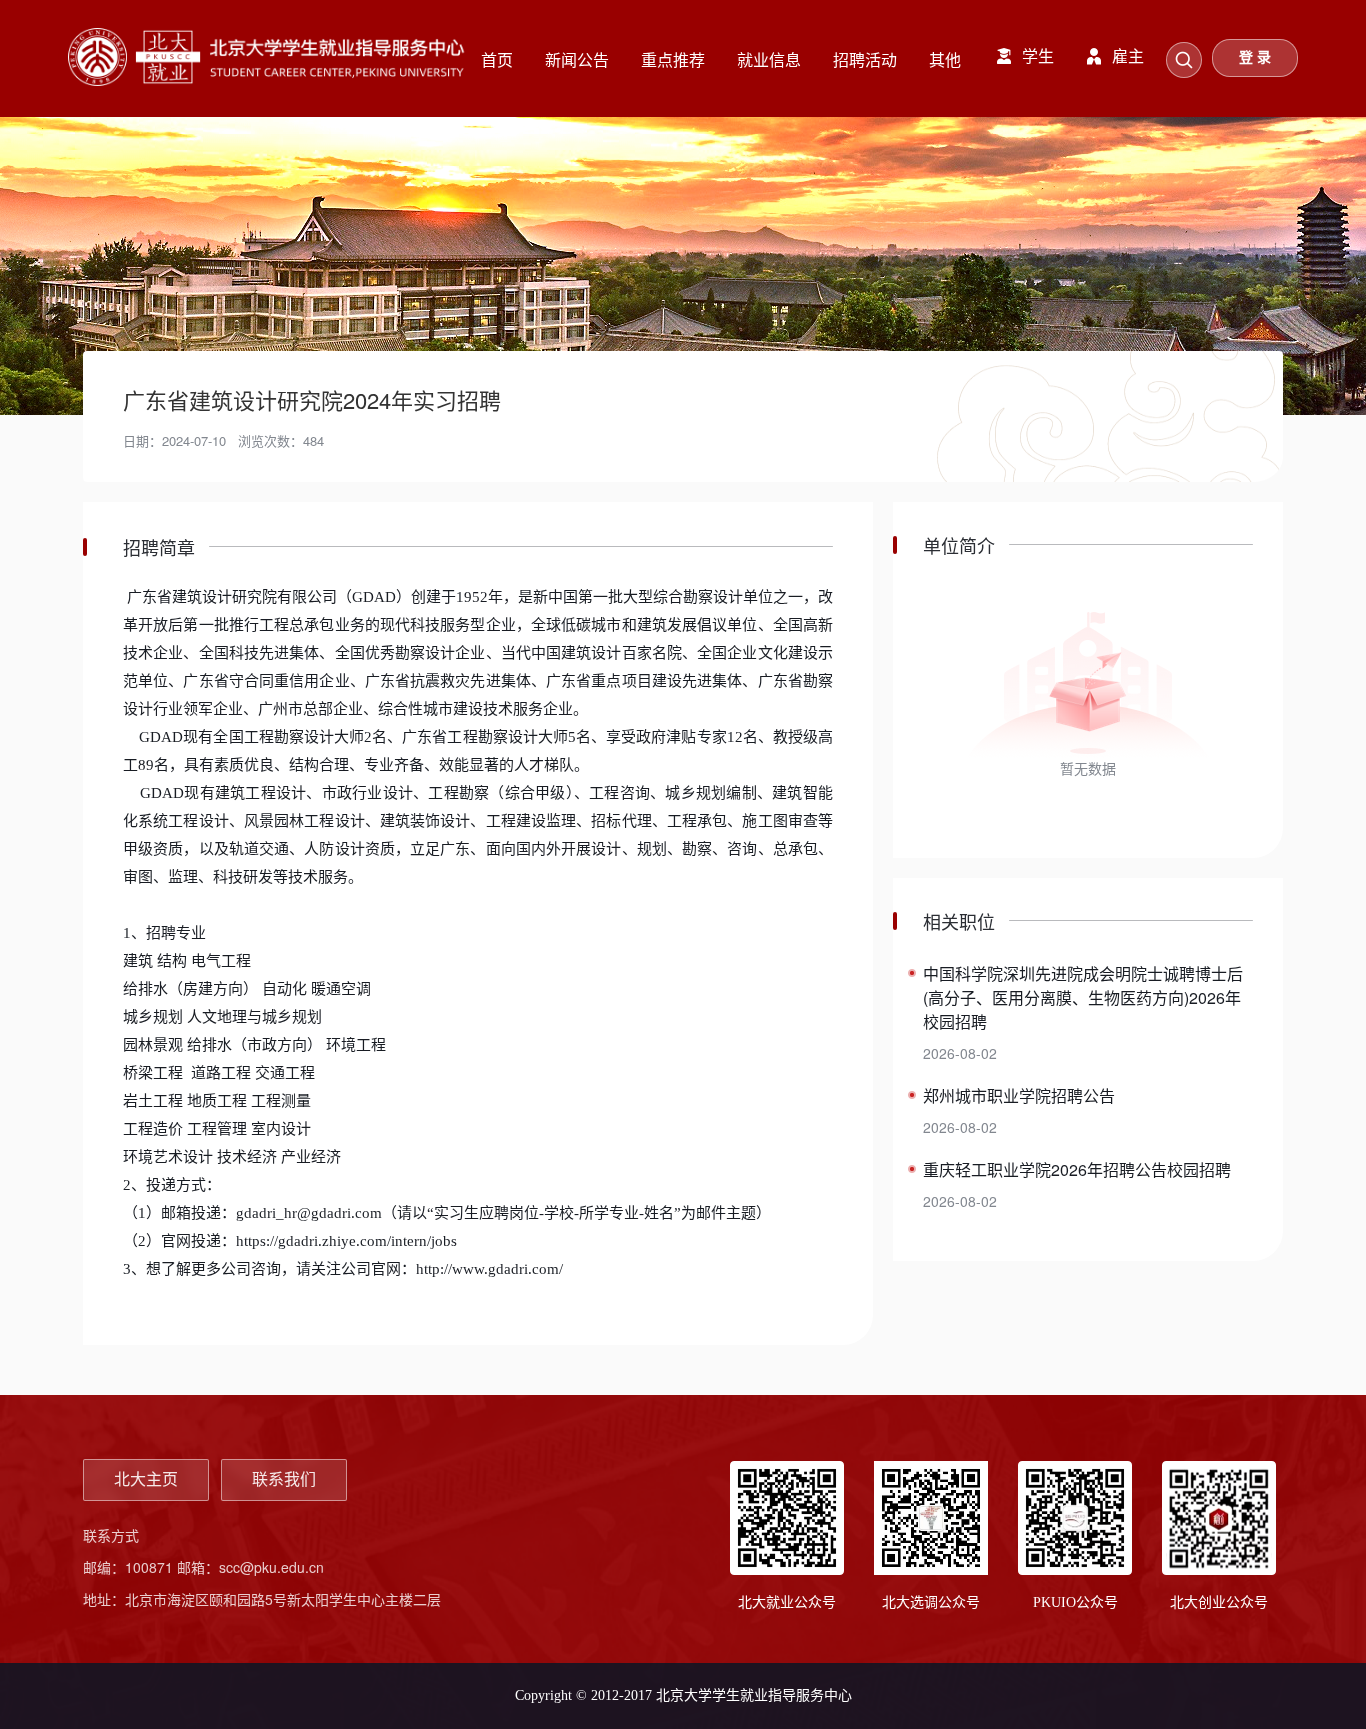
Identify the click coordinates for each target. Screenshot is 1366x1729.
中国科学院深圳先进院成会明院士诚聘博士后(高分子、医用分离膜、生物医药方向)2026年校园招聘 (1083, 997)
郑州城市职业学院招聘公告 (1019, 1095)
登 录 (1255, 57)
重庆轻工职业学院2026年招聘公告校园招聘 (1077, 1169)
